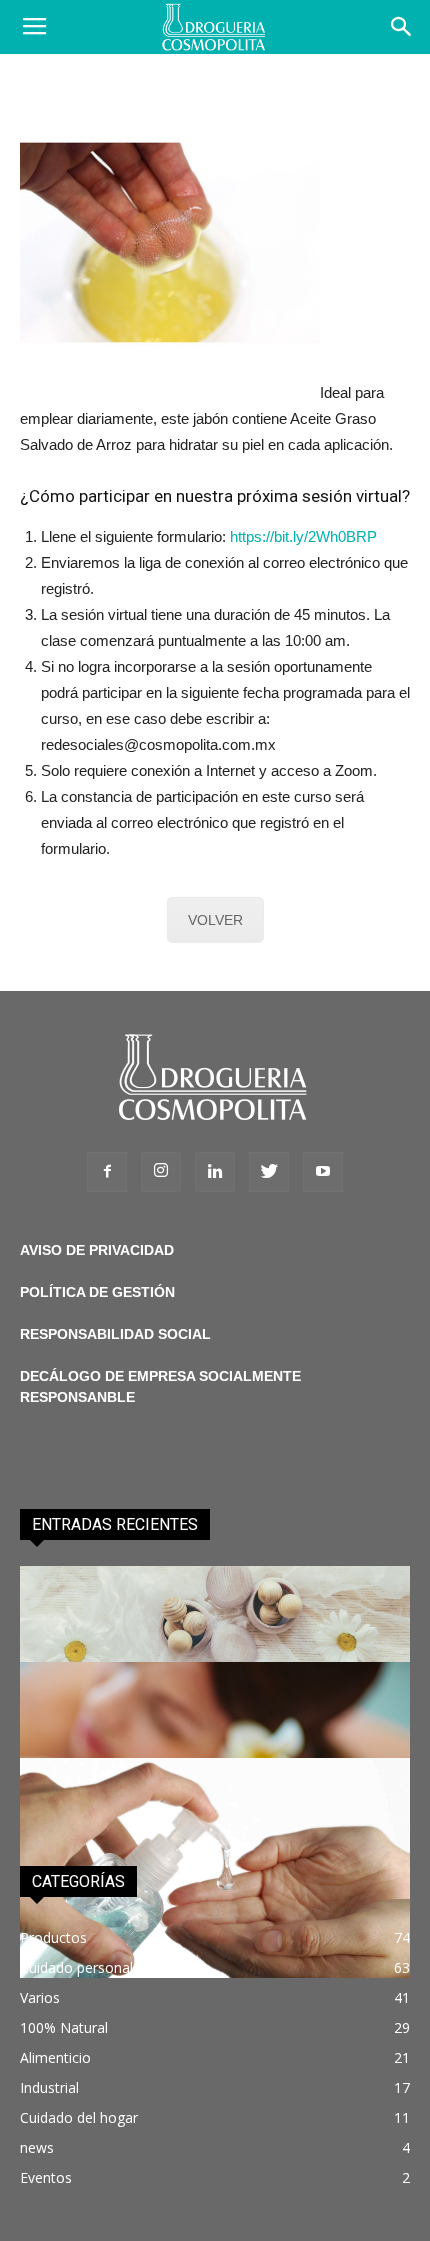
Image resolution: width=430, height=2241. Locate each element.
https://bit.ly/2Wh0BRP (303, 536)
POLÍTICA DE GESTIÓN (97, 1292)
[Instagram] (161, 1172)
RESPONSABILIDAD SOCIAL (115, 1334)
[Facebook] (107, 1172)
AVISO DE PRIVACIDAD (97, 1250)
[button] (402, 27)
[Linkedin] (215, 1172)
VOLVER (215, 920)
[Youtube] (323, 1172)
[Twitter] (269, 1172)
